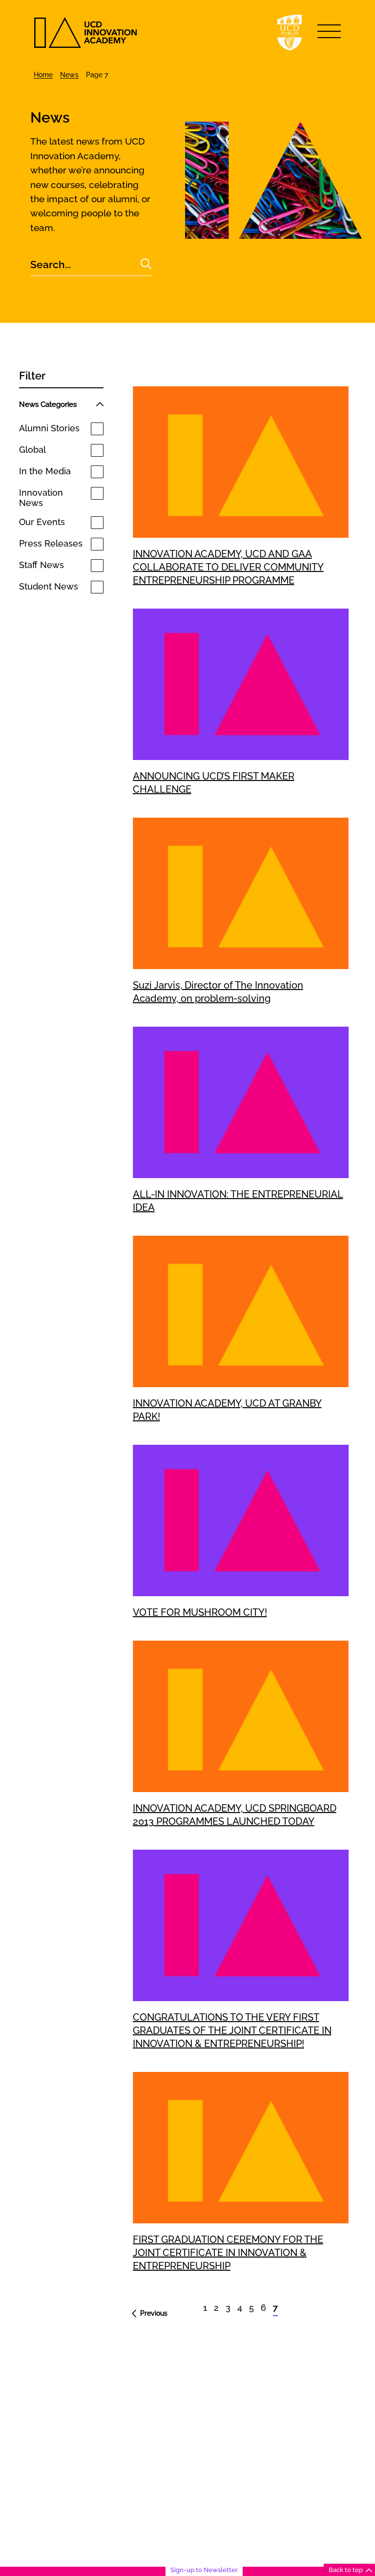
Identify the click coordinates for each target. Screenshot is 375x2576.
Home (43, 75)
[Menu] (329, 31)
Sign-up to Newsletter (204, 2570)
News (69, 75)
